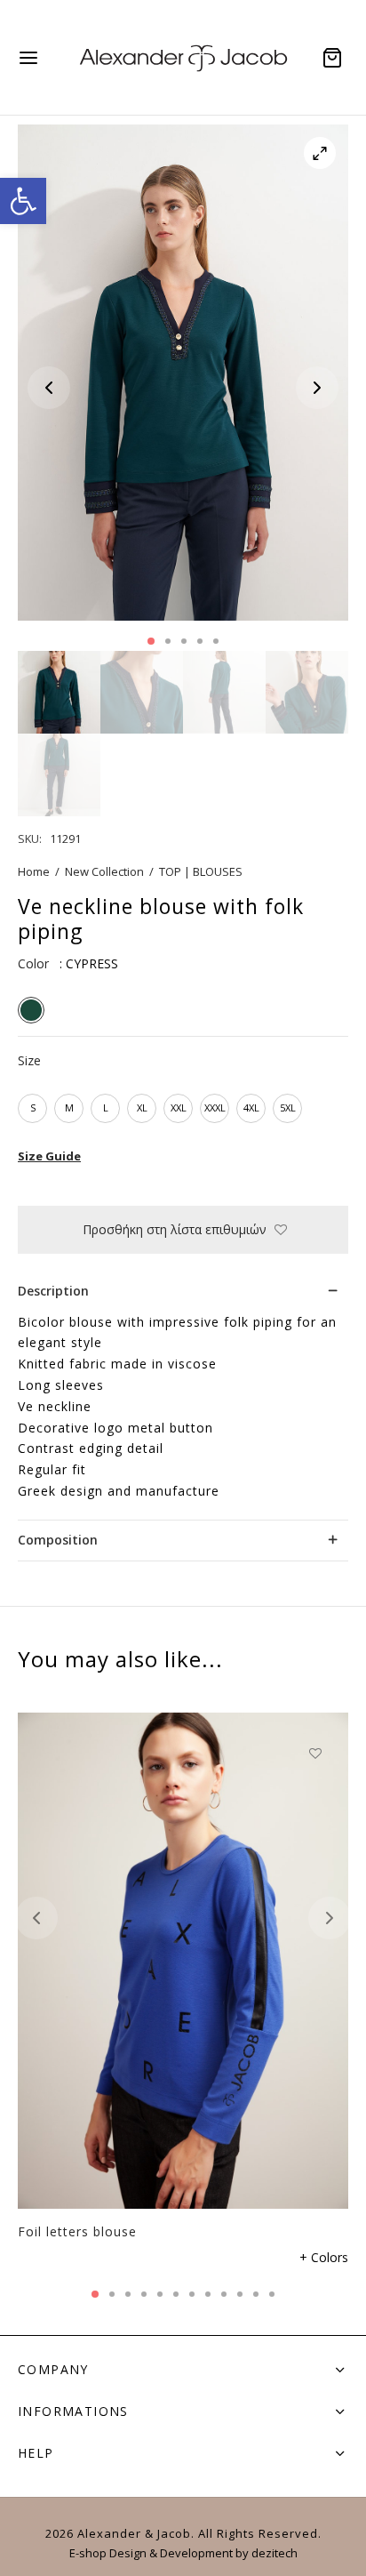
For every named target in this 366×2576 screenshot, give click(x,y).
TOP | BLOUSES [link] (201, 871)
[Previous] (36, 1918)
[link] (23, 201)
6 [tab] (176, 2294)
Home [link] (34, 871)
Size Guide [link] (49, 1156)
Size (29, 1060)
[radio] (31, 1010)
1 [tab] (151, 641)
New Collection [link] (104, 871)
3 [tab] (184, 641)
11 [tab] (256, 2294)
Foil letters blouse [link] (77, 2231)
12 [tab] (272, 2294)
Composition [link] (58, 1540)
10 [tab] (240, 2294)
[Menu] (28, 58)
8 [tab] (208, 2294)
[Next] (330, 1918)
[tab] (183, 1292)
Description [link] (53, 1291)
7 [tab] (192, 2294)
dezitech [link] (274, 2553)
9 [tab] (224, 2294)
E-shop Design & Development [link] (151, 2553)
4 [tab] (200, 641)
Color (33, 963)
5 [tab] (216, 641)
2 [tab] (168, 641)
